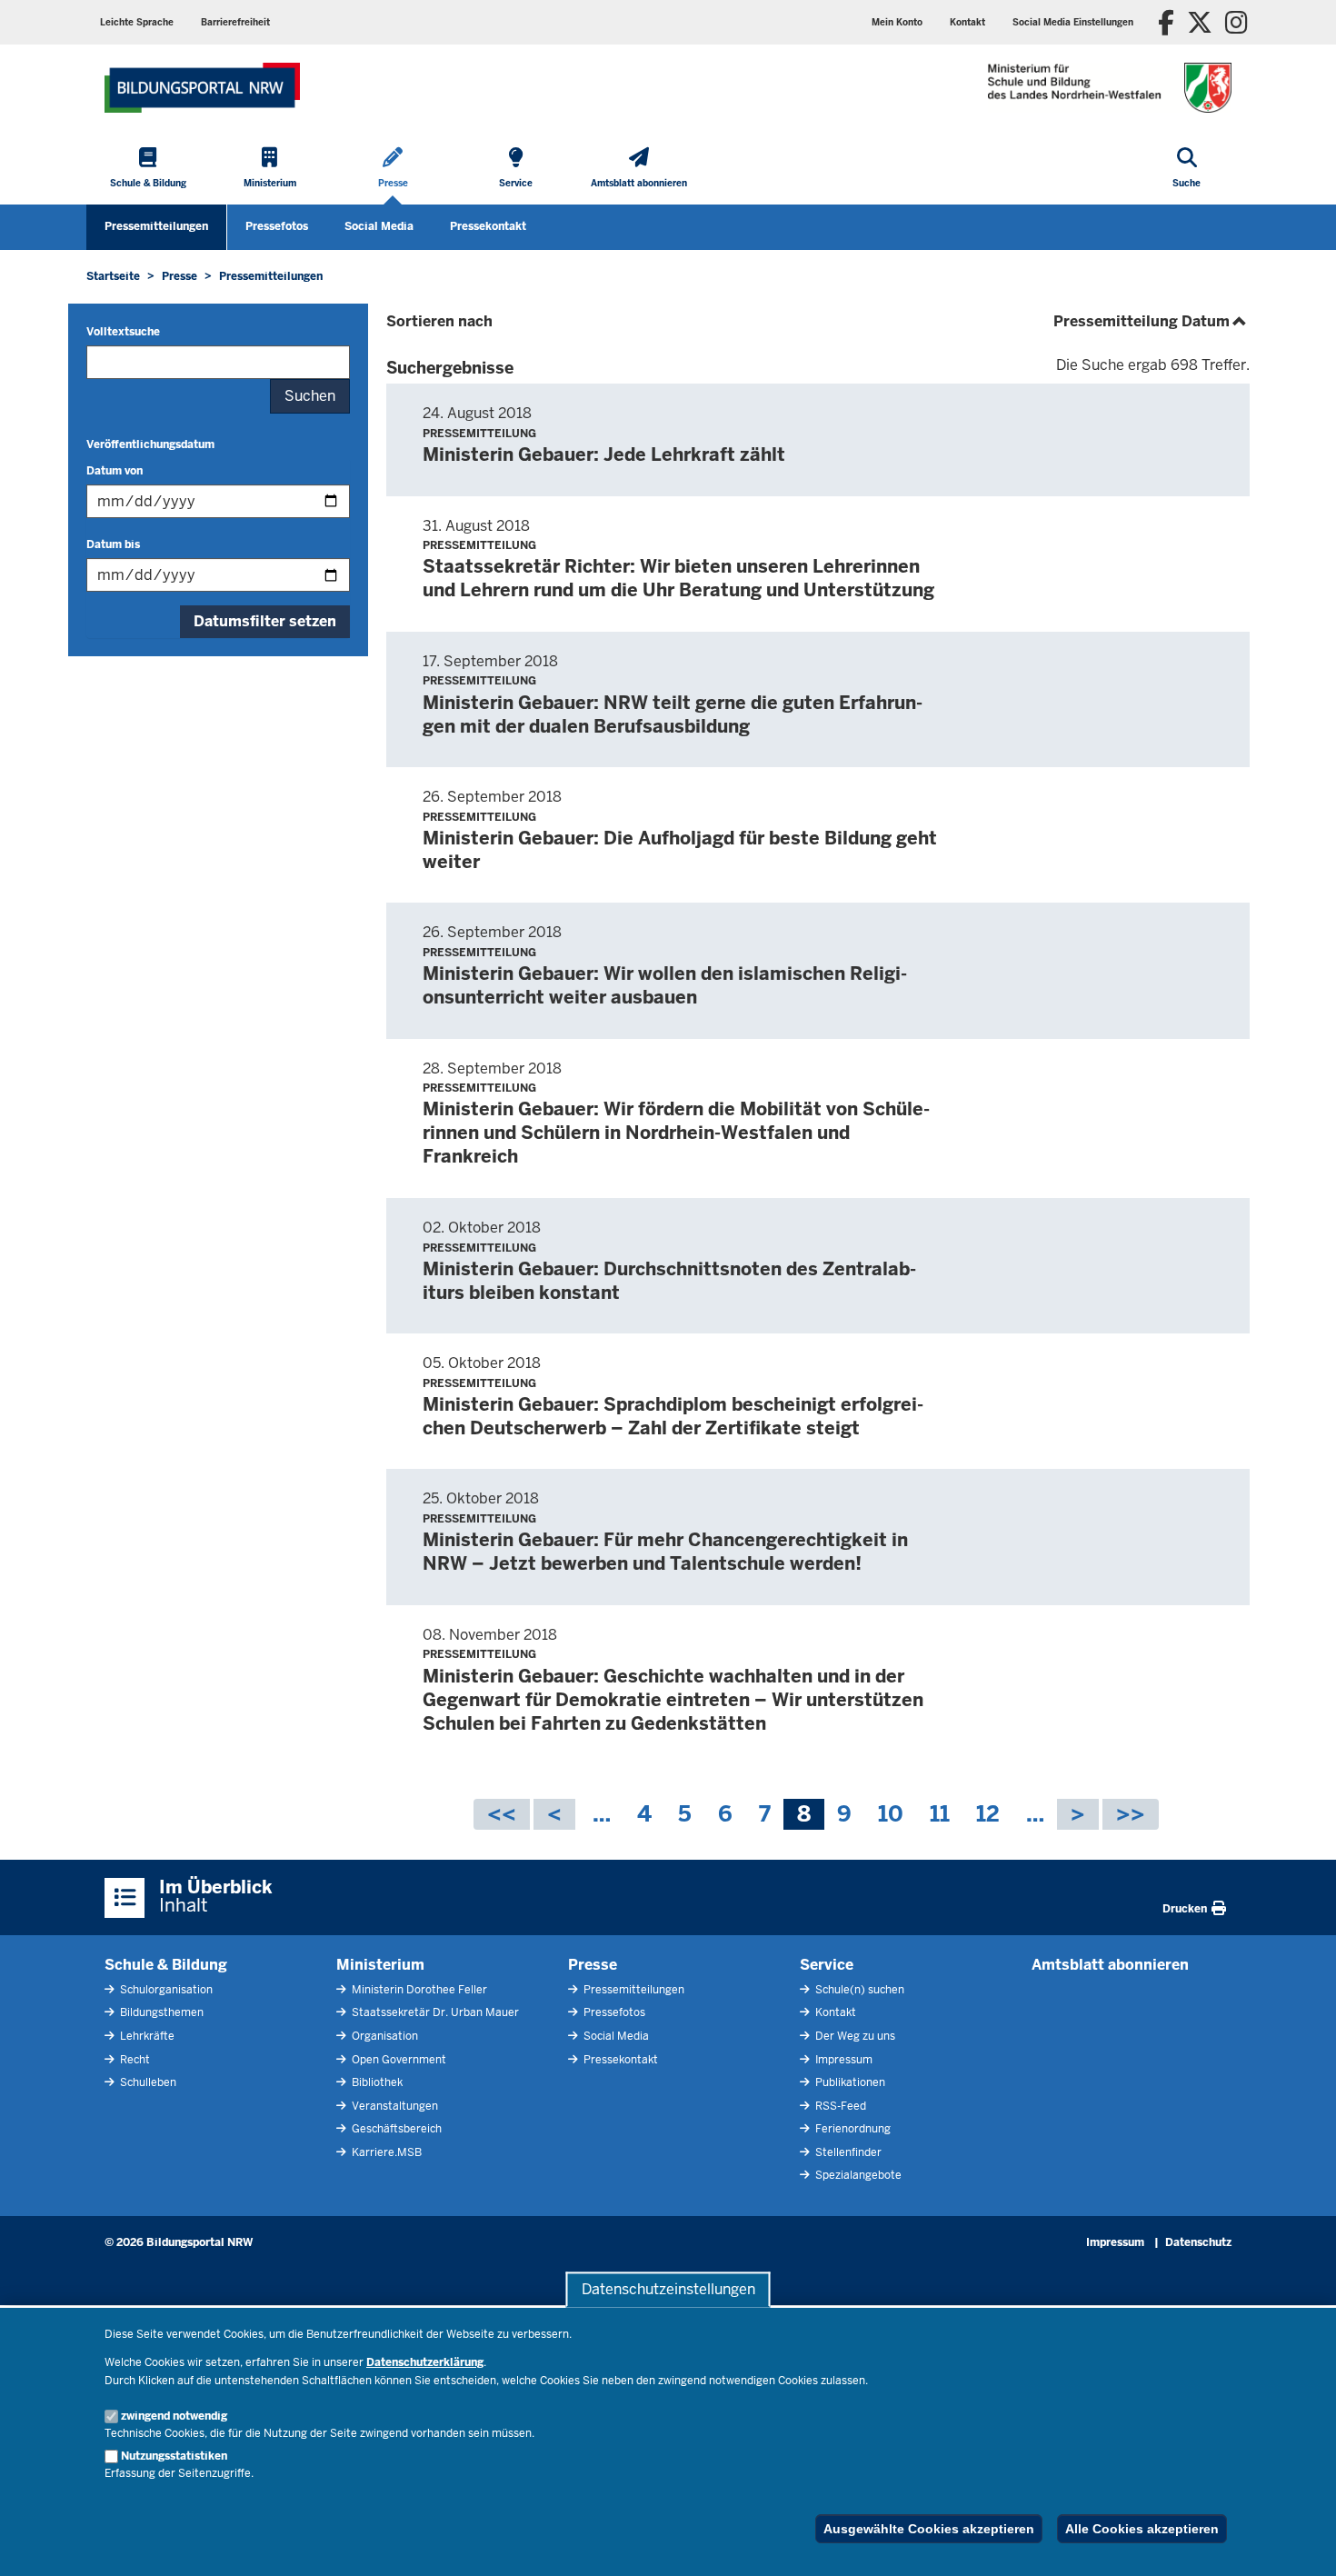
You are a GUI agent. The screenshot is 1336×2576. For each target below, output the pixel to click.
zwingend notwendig (174, 2416)
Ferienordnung (852, 2129)
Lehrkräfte (146, 2036)
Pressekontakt (488, 226)
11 (940, 1815)
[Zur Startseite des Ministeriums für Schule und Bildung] (202, 88)
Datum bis (113, 544)
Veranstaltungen (394, 2106)
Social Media (379, 226)
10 (891, 1815)
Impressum (842, 2060)
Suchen (310, 396)
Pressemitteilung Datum (1152, 321)
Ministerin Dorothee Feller (418, 1990)
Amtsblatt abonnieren (1110, 1965)
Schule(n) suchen (858, 1990)
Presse (593, 1965)
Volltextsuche (123, 332)
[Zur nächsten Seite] (1078, 1814)
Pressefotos (277, 226)
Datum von (115, 471)
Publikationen (849, 2082)
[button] (1073, 22)
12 (988, 1815)
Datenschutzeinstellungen (668, 2289)
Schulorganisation (165, 1990)
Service (827, 1965)
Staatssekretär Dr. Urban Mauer (434, 2012)
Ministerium (380, 1965)
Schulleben (147, 2082)
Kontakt (834, 2012)
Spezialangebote (857, 2175)
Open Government (398, 2060)
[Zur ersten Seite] (502, 1814)
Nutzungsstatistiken (174, 2456)
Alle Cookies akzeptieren (1142, 2529)
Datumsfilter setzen (265, 621)
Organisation (384, 2036)
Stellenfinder (847, 2152)
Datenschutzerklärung (425, 2362)
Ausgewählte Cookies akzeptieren (929, 2529)
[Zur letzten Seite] (1131, 1814)
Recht (134, 2060)
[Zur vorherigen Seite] (554, 1814)
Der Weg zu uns (854, 2036)
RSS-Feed (839, 2106)
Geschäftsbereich (395, 2129)
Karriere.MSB (385, 2152)
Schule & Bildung (166, 1965)
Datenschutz (1198, 2242)
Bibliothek (376, 2082)
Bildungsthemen (160, 2012)
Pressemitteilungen (156, 226)
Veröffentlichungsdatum (150, 444)
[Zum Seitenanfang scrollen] (1300, 2542)
